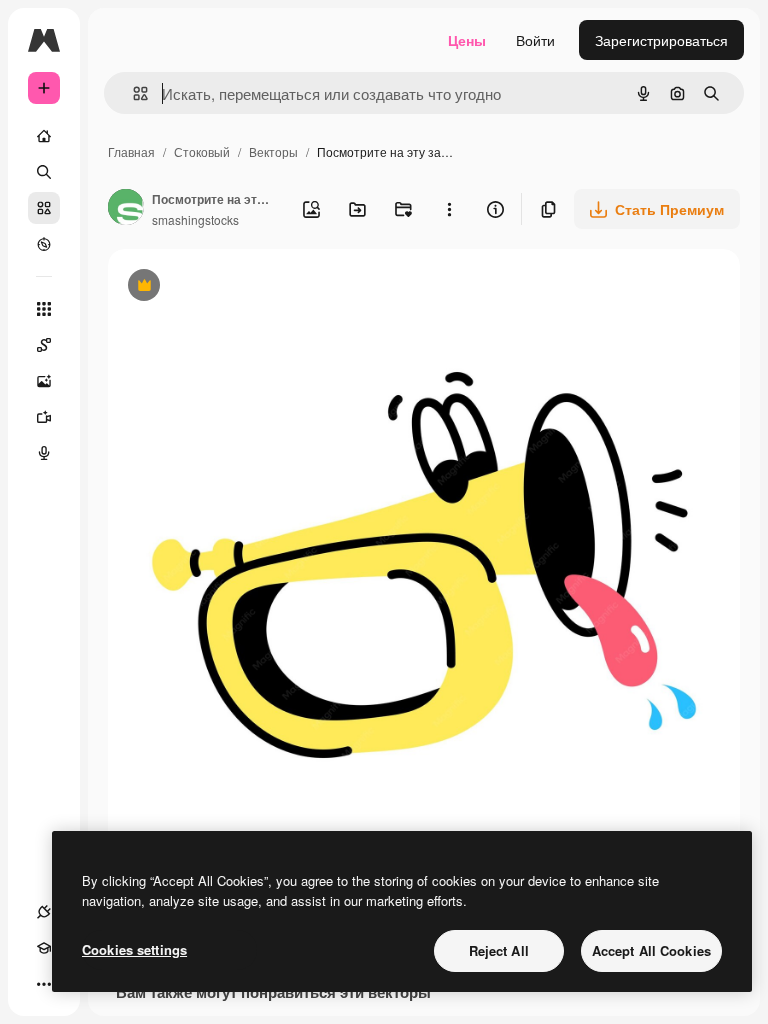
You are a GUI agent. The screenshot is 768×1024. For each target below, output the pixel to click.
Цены (467, 40)
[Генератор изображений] (44, 381)
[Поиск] (44, 172)
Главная (131, 151)
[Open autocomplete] (132, 93)
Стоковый (202, 151)
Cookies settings (134, 949)
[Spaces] (44, 345)
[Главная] (44, 136)
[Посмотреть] (44, 244)
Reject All (499, 950)
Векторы (273, 151)
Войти (535, 40)
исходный (242, 287)
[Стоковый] (44, 208)
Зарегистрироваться (661, 40)
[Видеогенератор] (44, 417)
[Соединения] (44, 912)
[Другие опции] (449, 209)
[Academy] (44, 948)
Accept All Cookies (651, 950)
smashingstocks (195, 219)
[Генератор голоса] (44, 453)
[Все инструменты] (44, 309)
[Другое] (44, 984)
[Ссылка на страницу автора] (126, 209)
